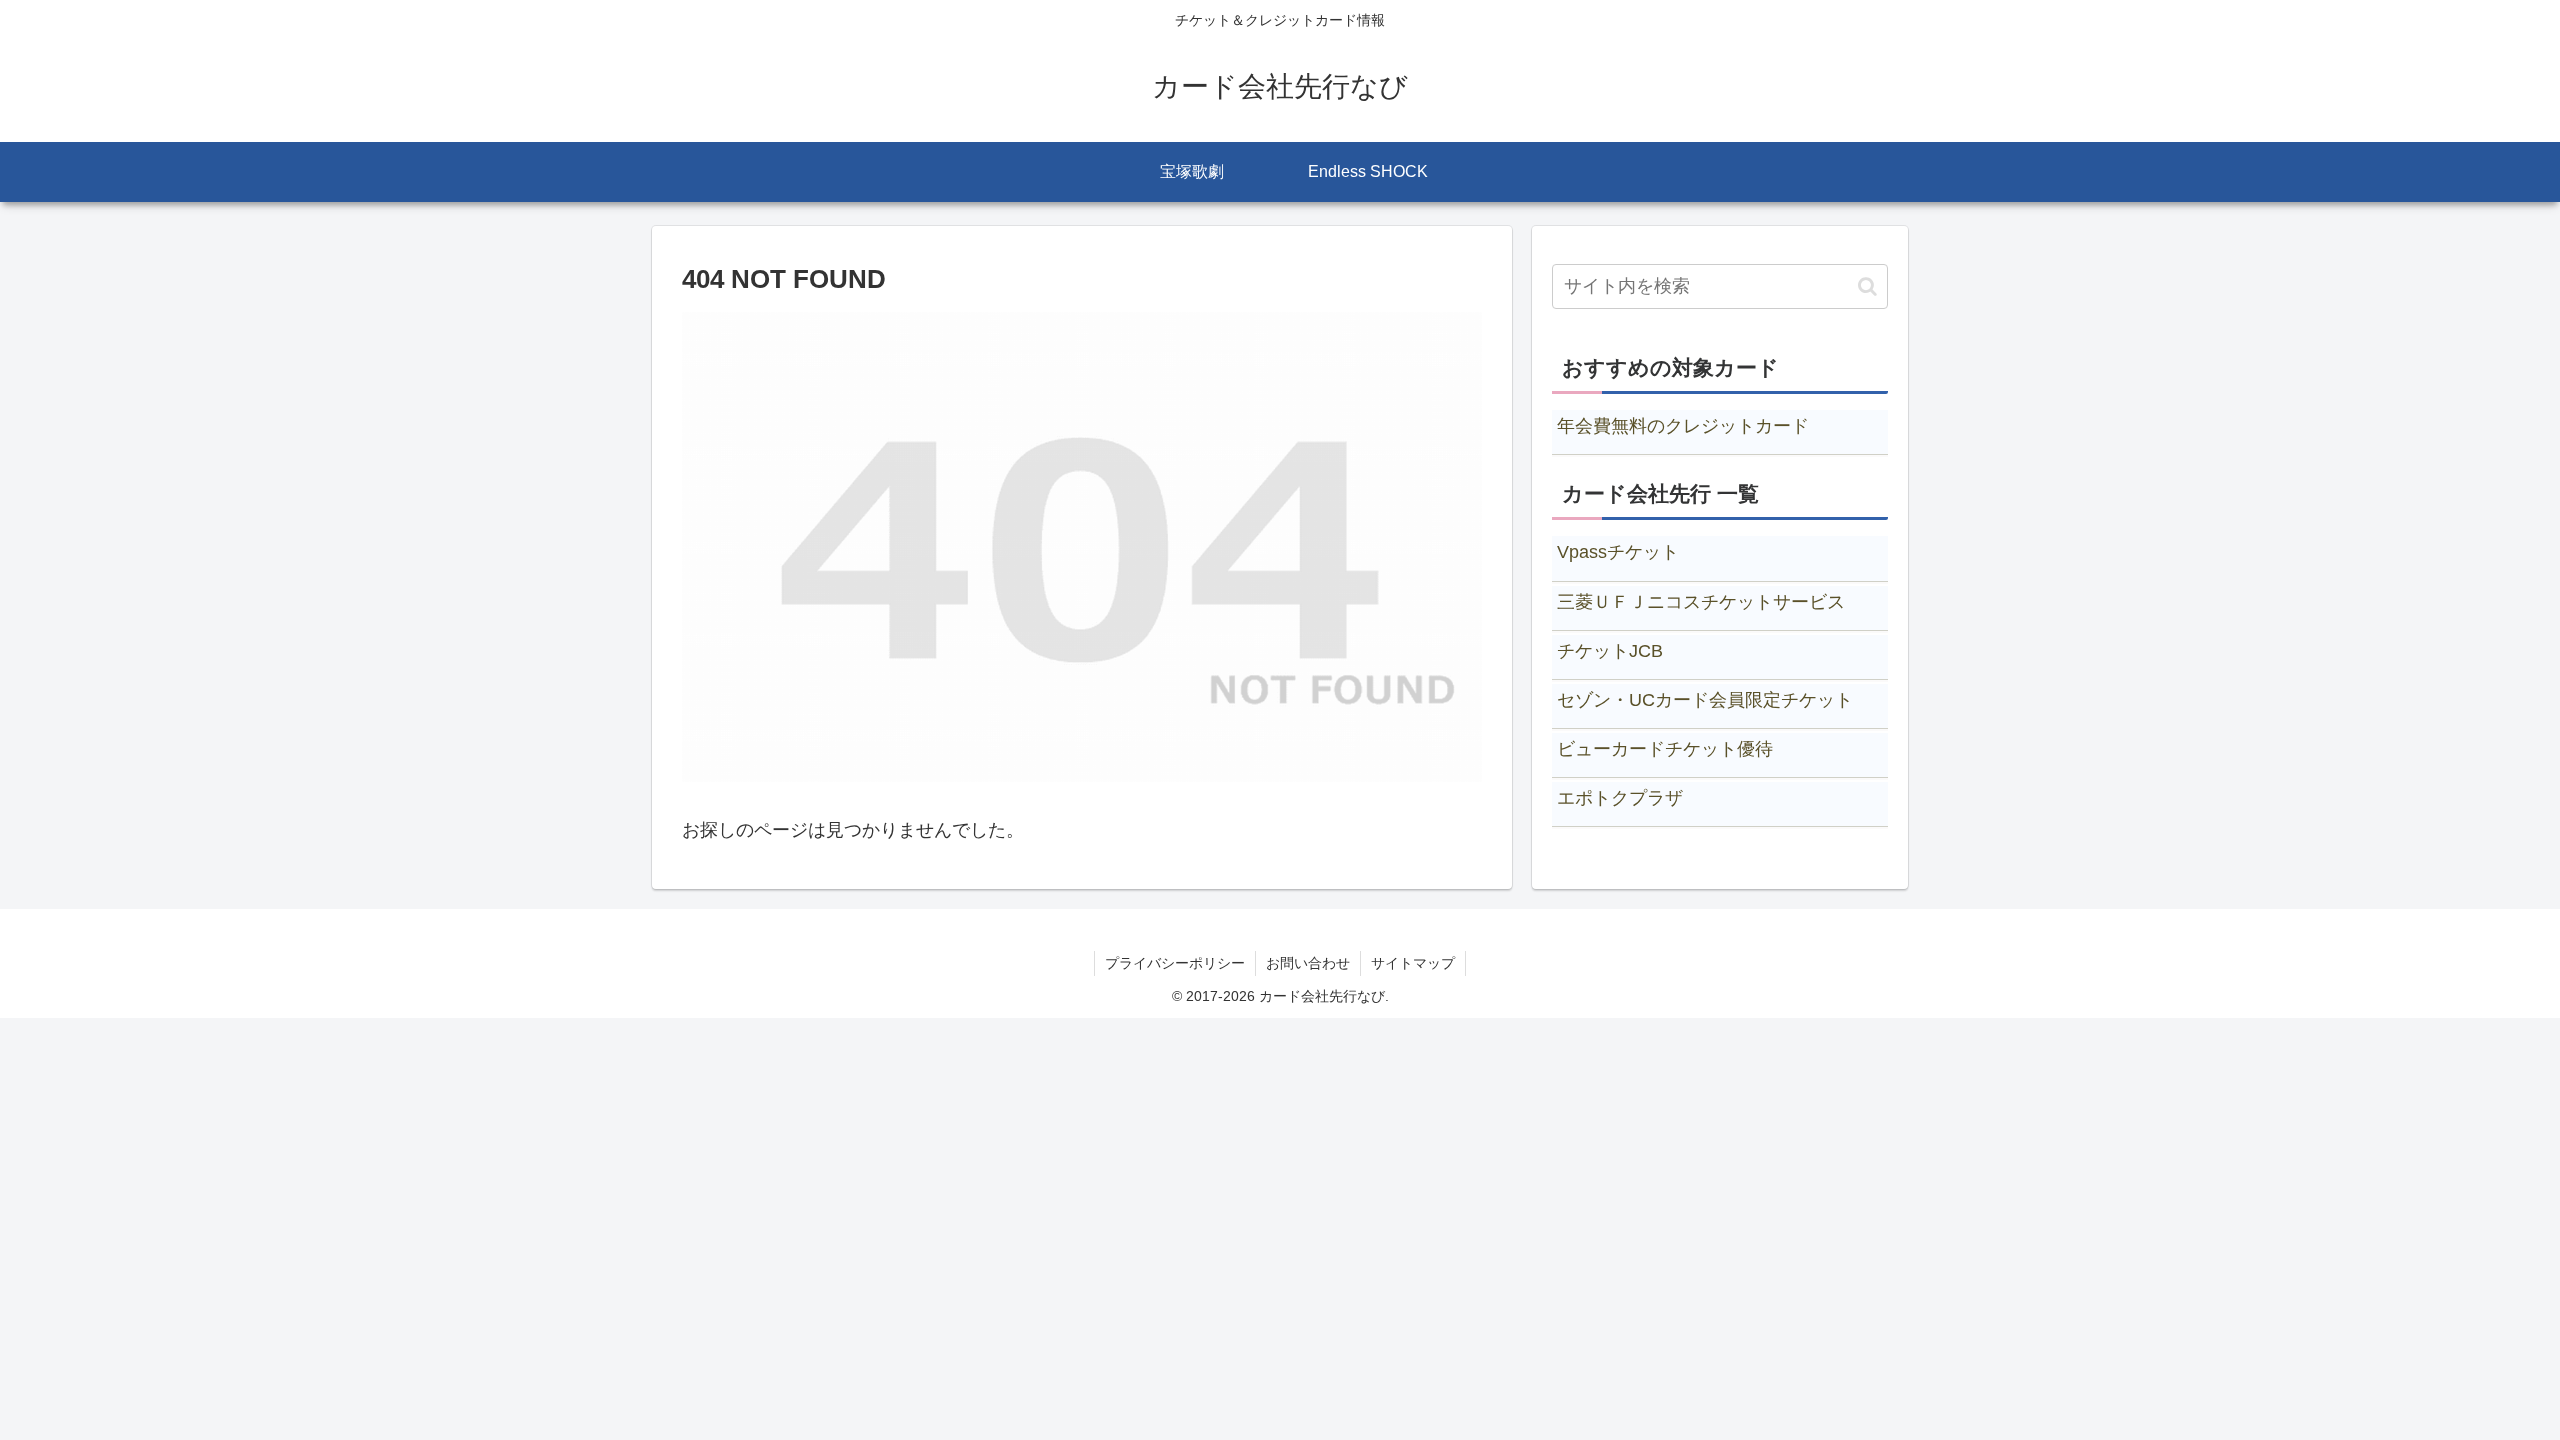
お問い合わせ (1308, 963)
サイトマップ (1413, 963)
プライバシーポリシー (1175, 963)
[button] (1867, 286)
